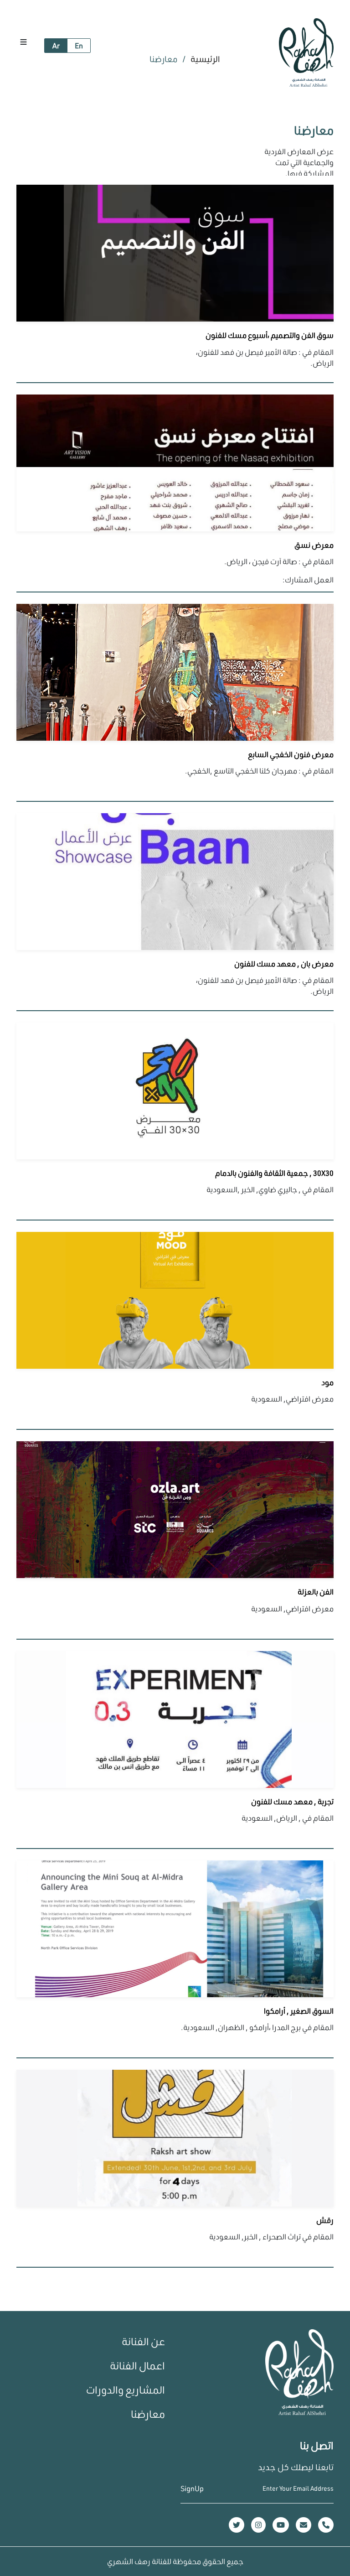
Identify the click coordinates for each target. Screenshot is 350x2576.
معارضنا (148, 2414)
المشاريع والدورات (126, 2390)
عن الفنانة (143, 2341)
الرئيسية (204, 59)
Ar (56, 45)
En (79, 45)
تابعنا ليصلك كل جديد (296, 2467)
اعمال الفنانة (137, 2366)
